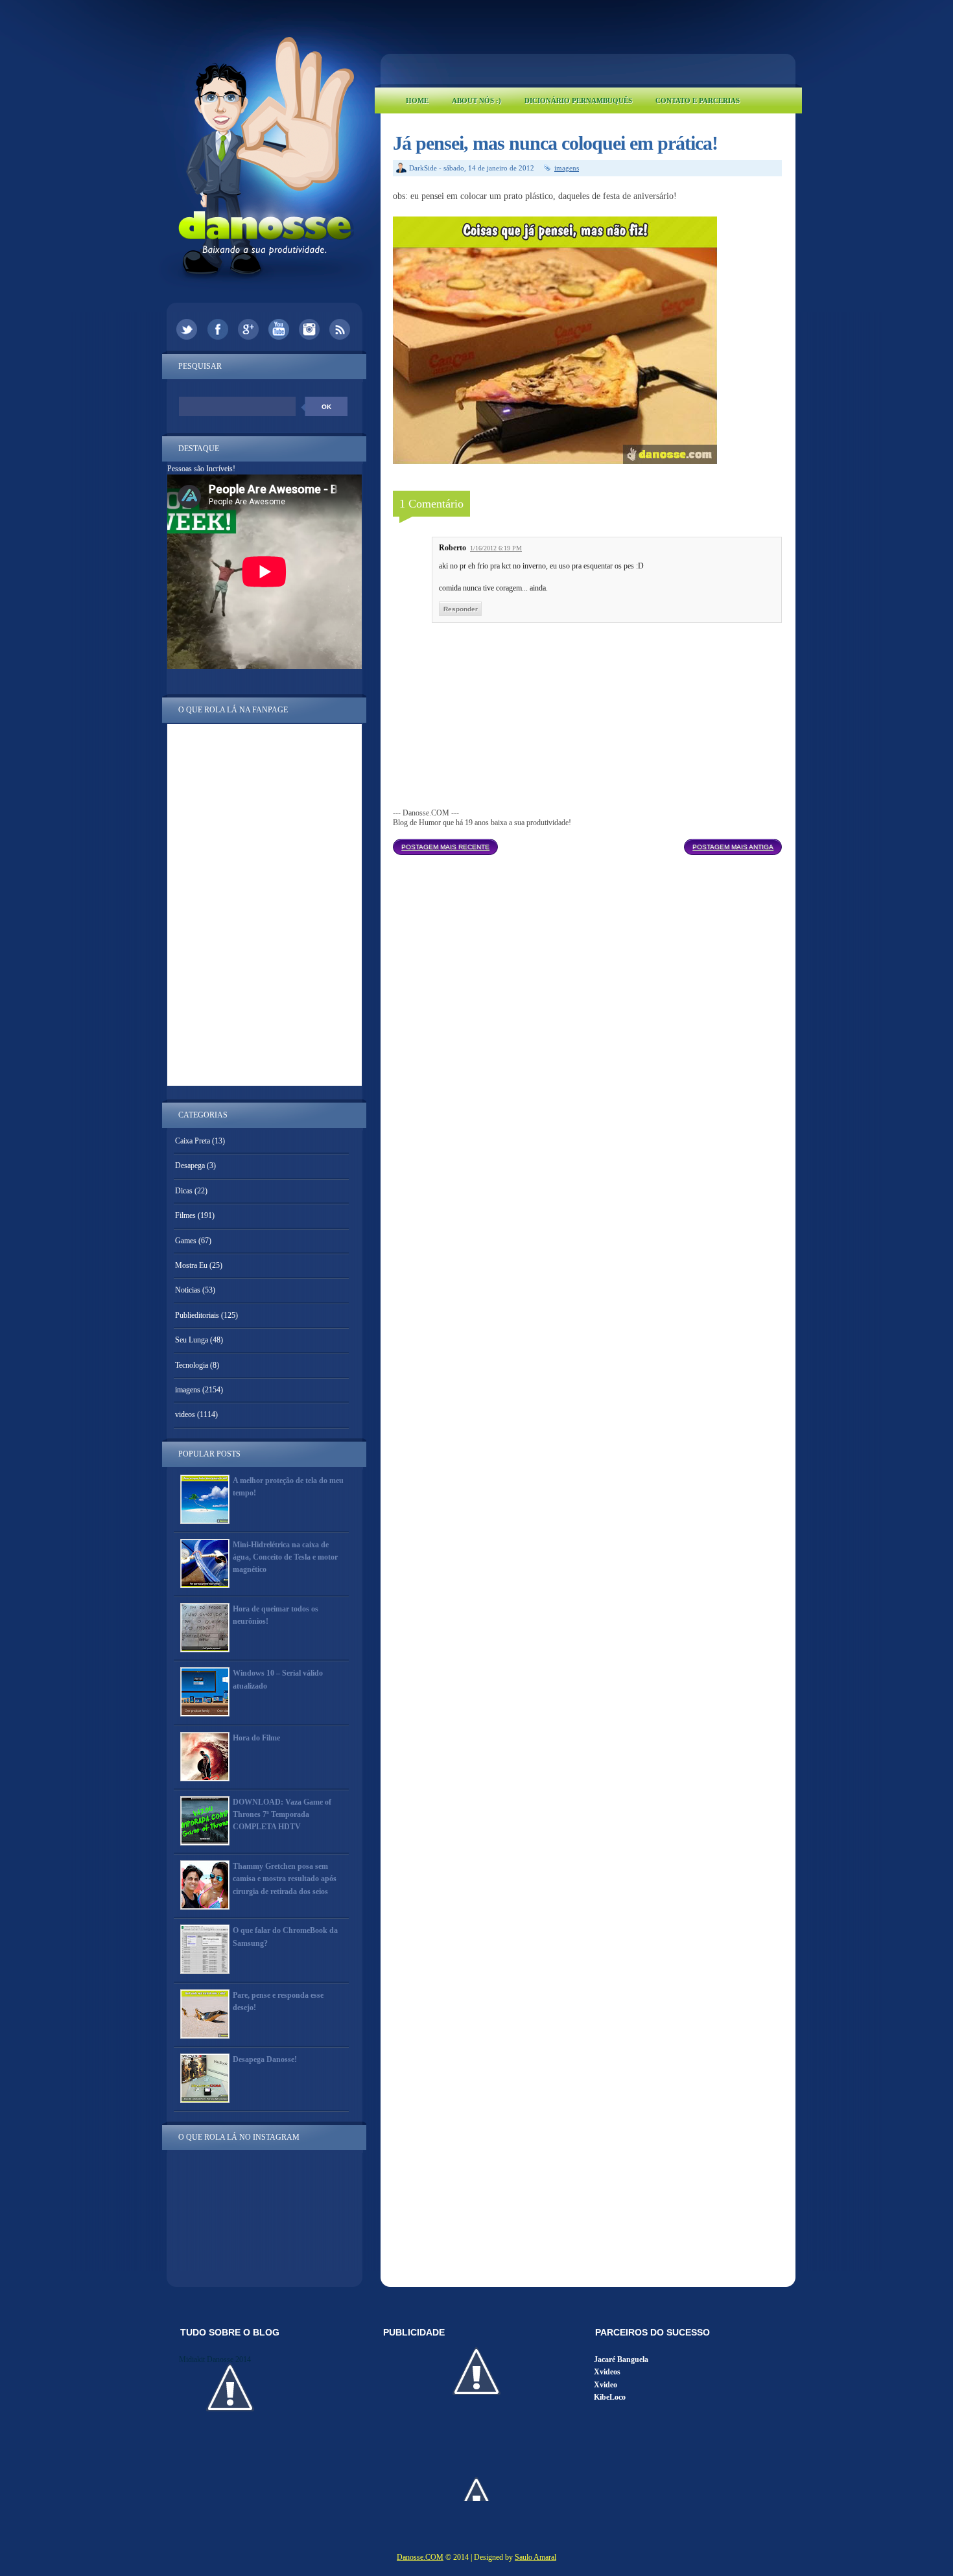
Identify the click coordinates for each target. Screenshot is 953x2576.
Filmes (185, 1215)
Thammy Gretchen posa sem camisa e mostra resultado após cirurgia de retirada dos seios (285, 1879)
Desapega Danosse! (265, 2059)
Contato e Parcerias (698, 100)
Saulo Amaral (535, 2557)
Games (186, 1241)
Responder (461, 609)
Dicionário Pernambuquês (578, 100)
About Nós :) (476, 100)
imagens (567, 168)
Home (417, 100)
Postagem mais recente (445, 847)
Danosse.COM (420, 2557)
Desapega (190, 1165)
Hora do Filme (256, 1738)
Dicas (184, 1191)
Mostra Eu (191, 1265)
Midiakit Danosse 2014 (215, 2359)
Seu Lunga (192, 1340)
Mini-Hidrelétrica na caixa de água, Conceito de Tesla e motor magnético (285, 1557)
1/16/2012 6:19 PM (496, 548)
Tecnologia (192, 1365)
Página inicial (591, 843)
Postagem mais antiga (733, 847)
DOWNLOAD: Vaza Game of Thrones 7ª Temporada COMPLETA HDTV (282, 1814)
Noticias (188, 1290)
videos (185, 1414)
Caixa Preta (193, 1141)
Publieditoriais (197, 1315)
